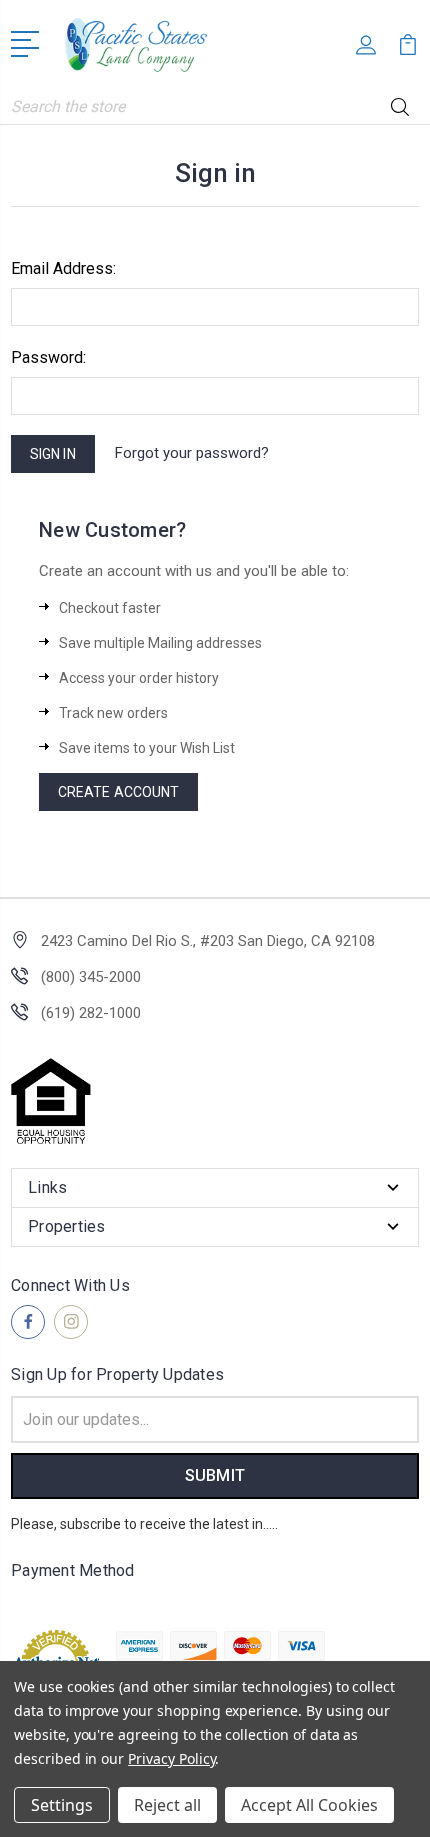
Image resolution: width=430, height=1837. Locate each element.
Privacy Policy (171, 1758)
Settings (62, 1805)
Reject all (167, 1805)
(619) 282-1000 (91, 1013)
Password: (48, 357)
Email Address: (63, 268)
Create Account (118, 792)
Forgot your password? (192, 453)
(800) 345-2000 (91, 977)
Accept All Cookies (309, 1805)
